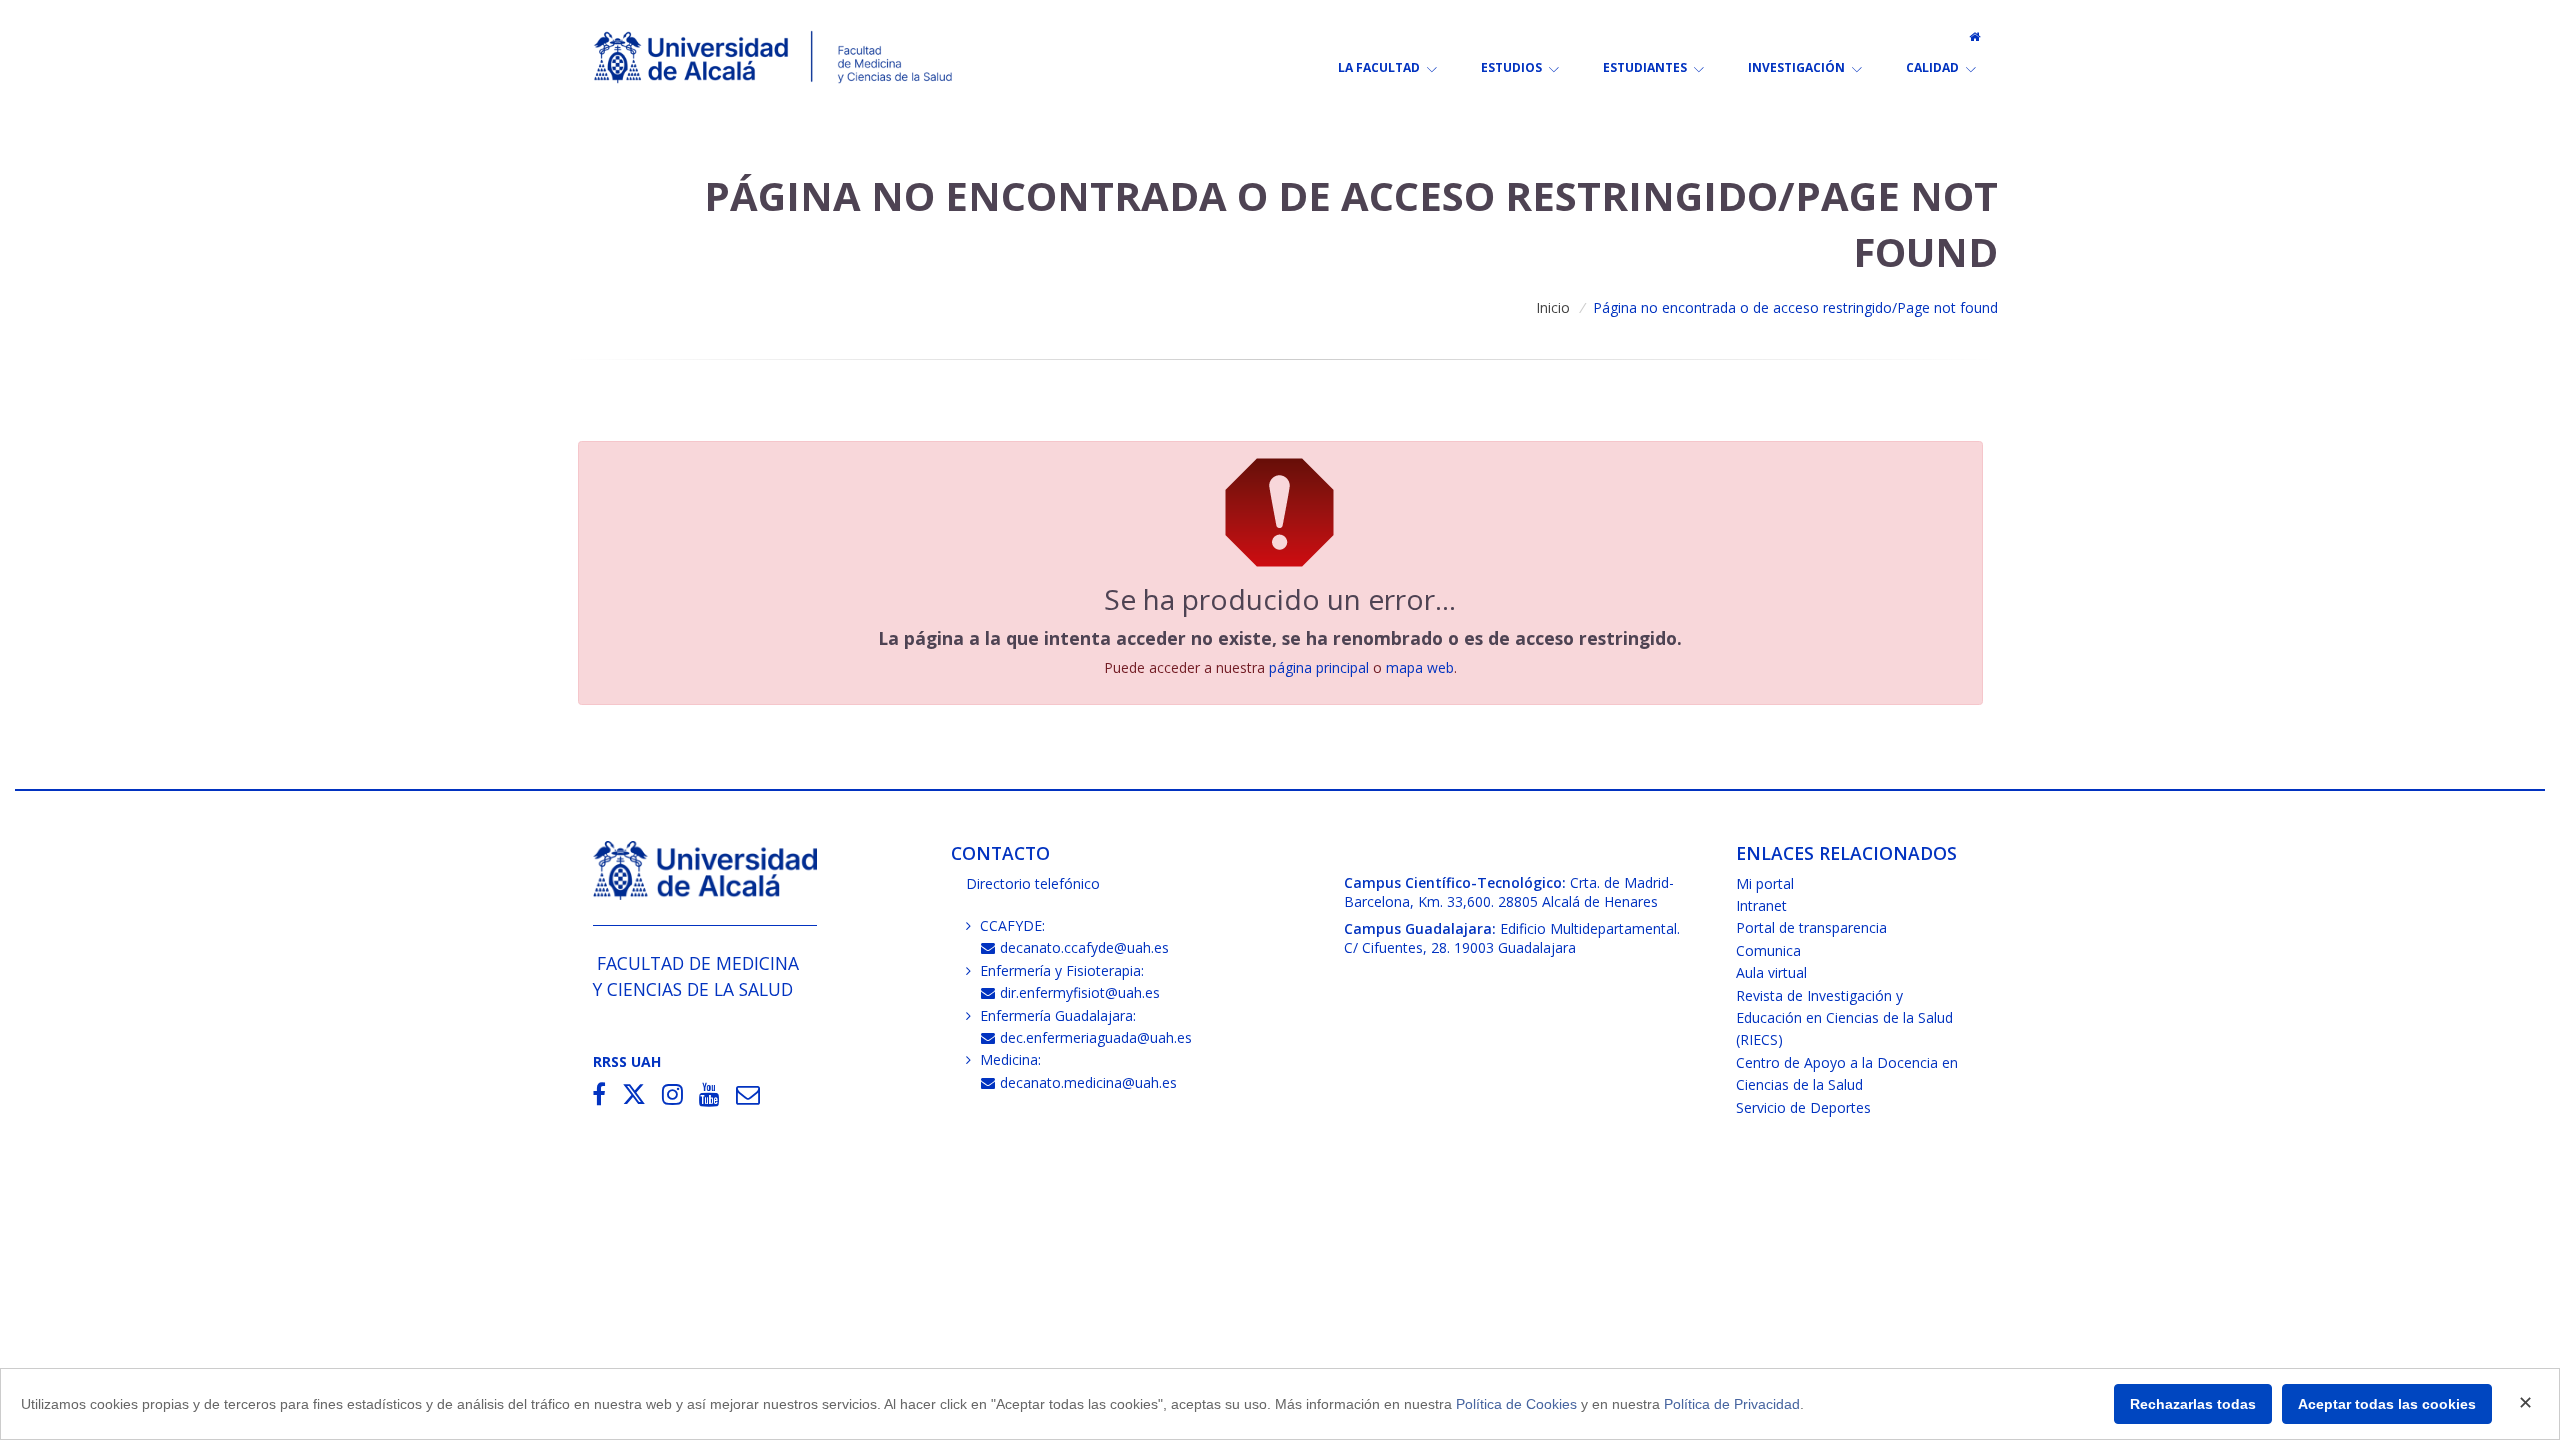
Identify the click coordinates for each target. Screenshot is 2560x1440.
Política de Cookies (1516, 1404)
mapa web (1420, 667)
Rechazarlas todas (2193, 1404)
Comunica (1768, 950)
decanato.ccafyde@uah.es (1084, 947)
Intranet (1761, 905)
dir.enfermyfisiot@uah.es (1080, 992)
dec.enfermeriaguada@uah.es (1096, 1037)
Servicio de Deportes (1803, 1107)
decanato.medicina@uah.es (1088, 1082)
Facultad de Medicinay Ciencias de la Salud (696, 975)
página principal (1319, 667)
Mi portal (1765, 883)
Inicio (1553, 307)
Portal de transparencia (1811, 927)
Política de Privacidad (1732, 1404)
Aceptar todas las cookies (2387, 1404)
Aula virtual (1771, 972)
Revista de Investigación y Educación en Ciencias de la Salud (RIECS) (1844, 1018)
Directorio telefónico (1033, 883)
